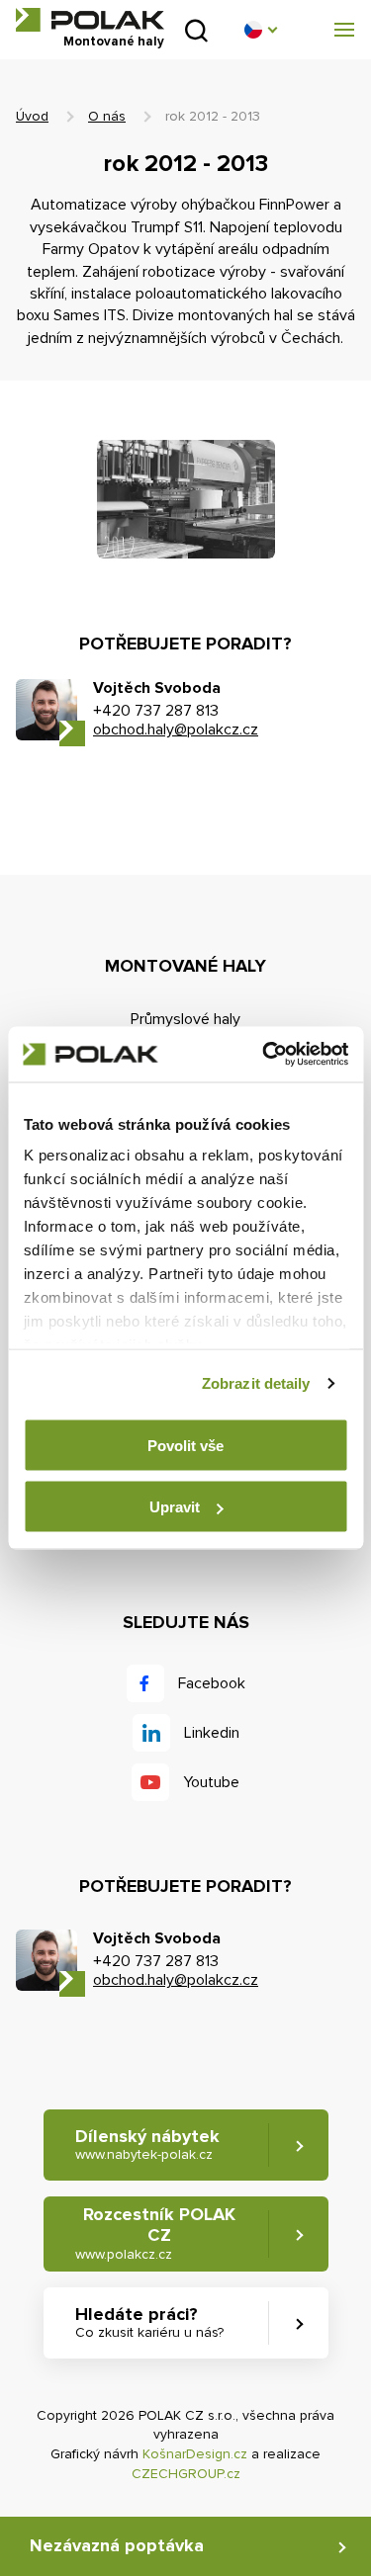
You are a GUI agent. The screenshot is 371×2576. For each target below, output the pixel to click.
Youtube (211, 1782)
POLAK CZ (90, 20)
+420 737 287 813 (156, 711)
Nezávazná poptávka (117, 2545)
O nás (107, 116)
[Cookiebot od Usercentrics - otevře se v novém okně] (264, 1055)
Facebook (212, 1683)
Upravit (175, 1507)
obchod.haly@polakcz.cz (176, 730)
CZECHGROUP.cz (186, 2474)
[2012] (186, 499)
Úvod (32, 116)
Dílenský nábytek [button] (147, 2145)
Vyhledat (196, 30)
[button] (260, 30)
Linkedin (212, 1733)
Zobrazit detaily (256, 1383)
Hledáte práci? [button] (149, 2322)
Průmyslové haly (185, 1019)
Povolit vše (185, 1445)
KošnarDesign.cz (195, 2454)
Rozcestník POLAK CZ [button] (155, 2233)
